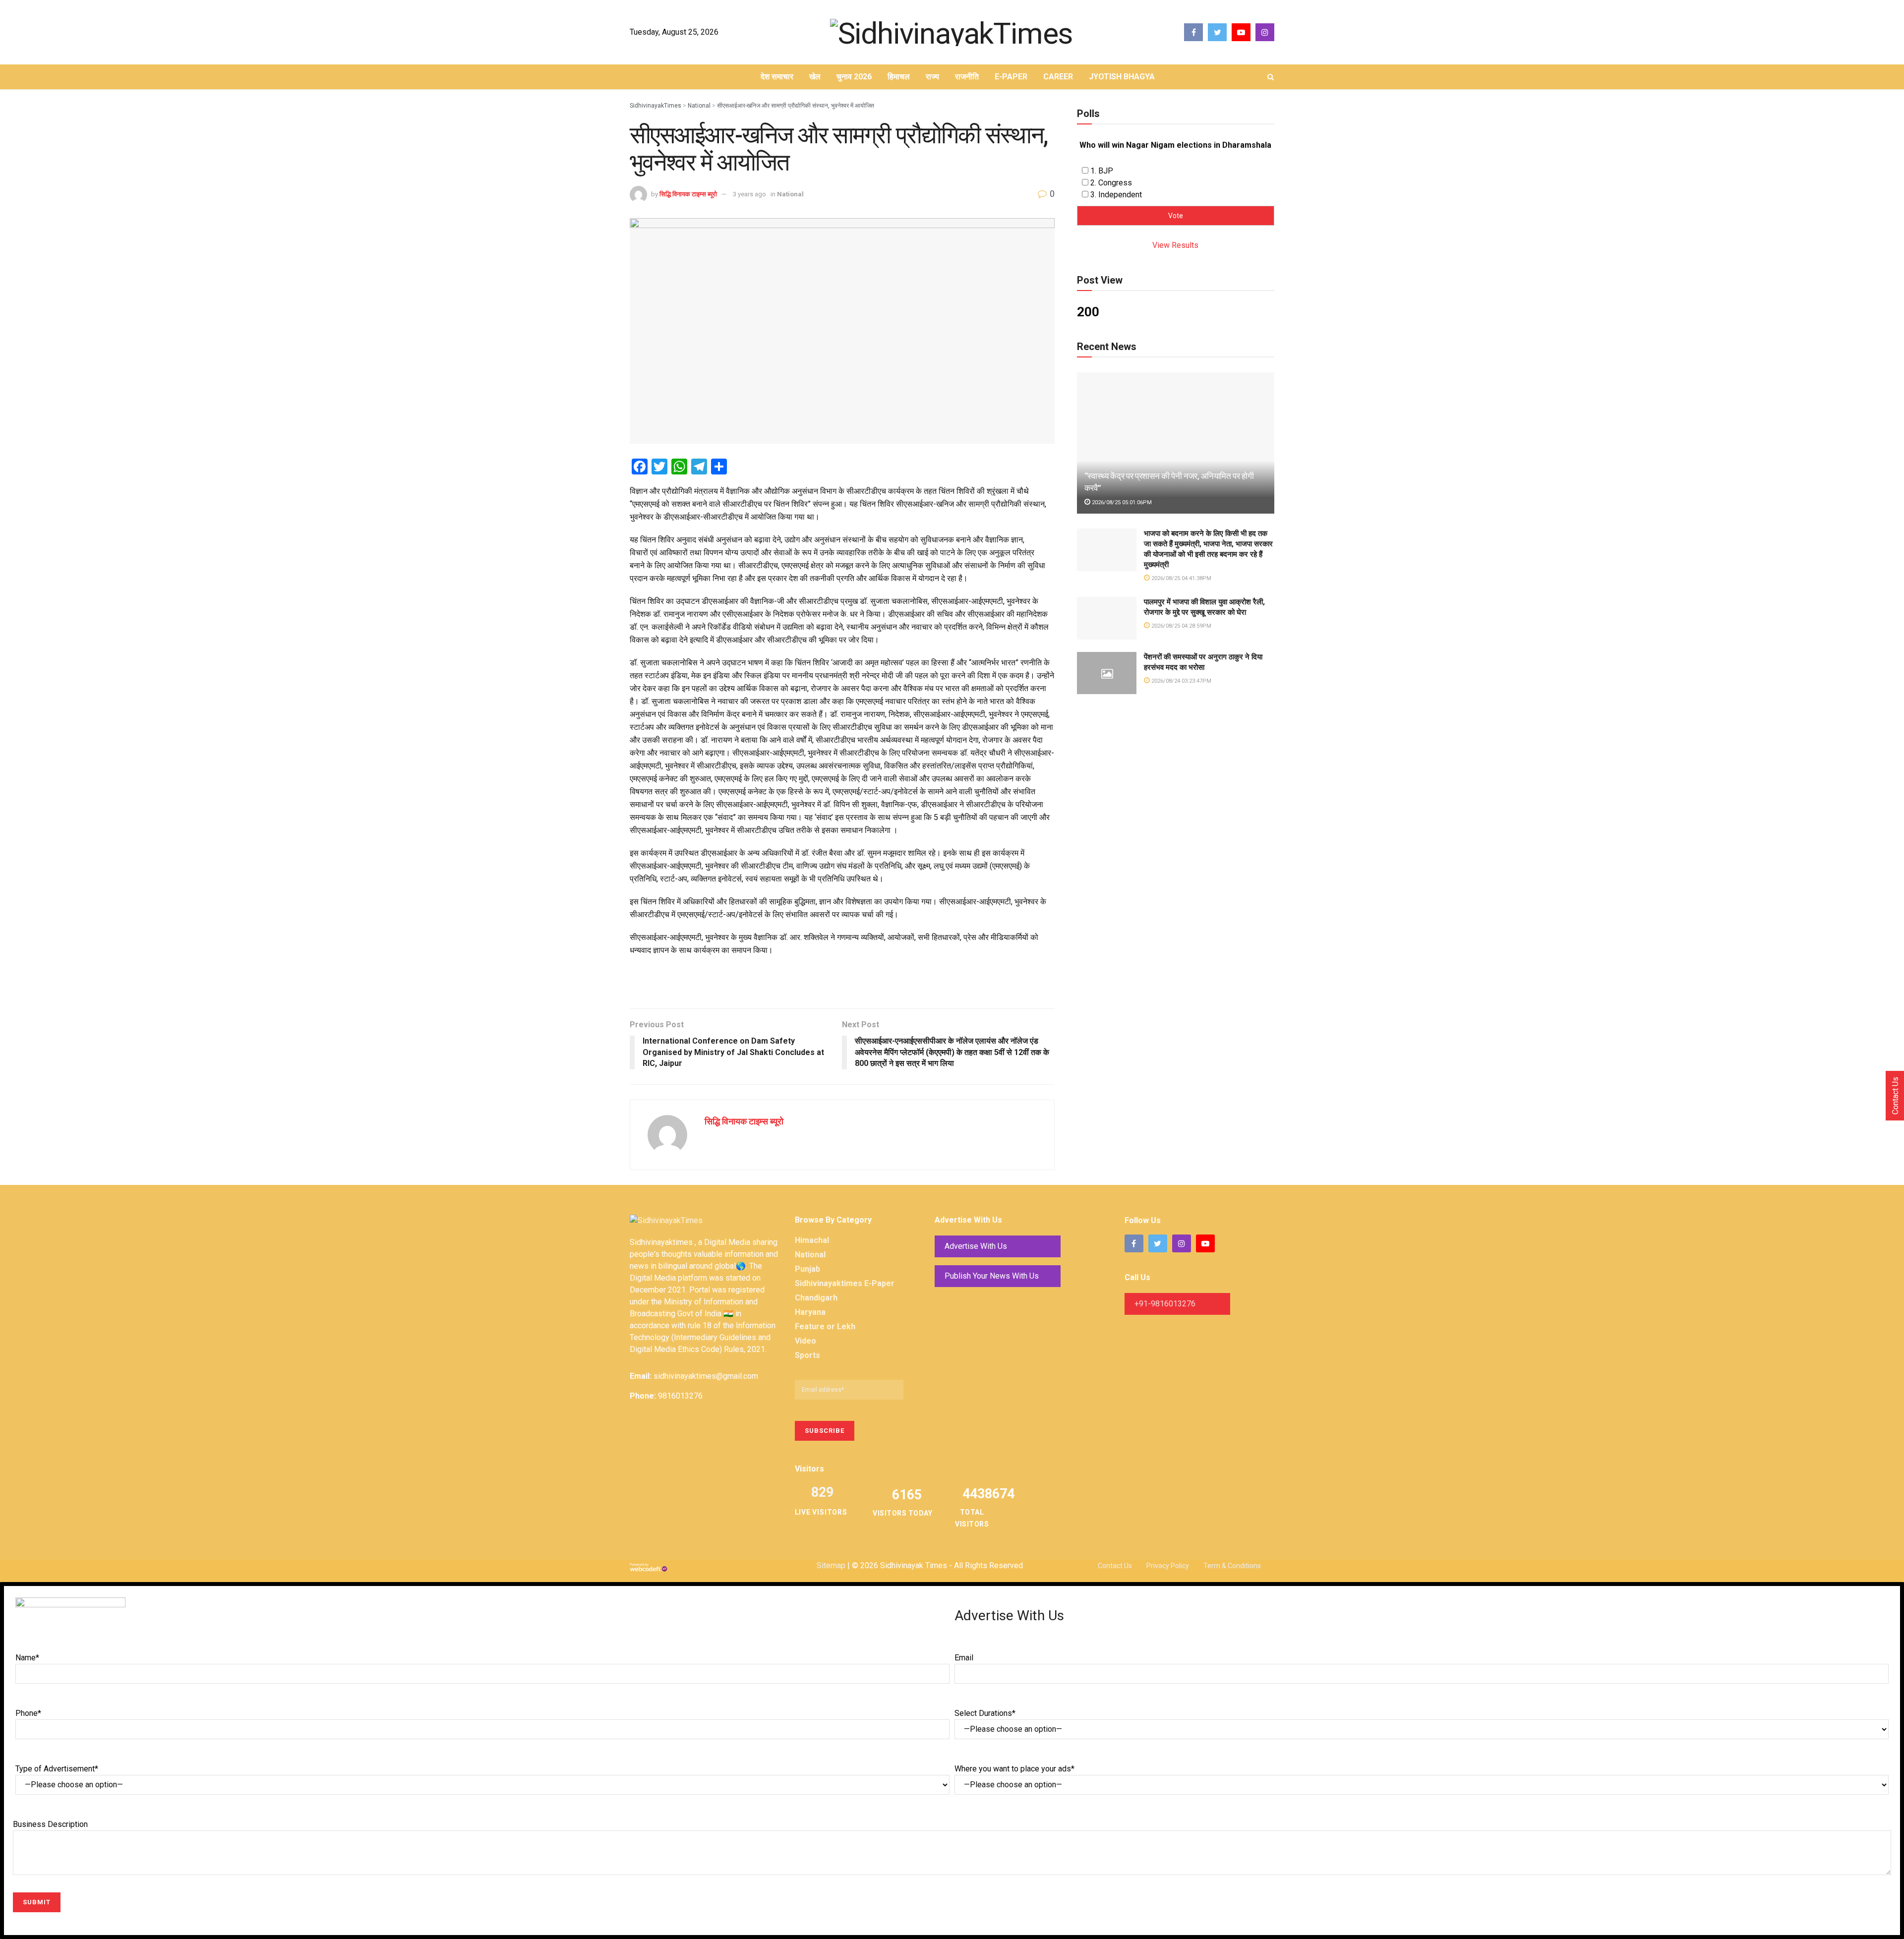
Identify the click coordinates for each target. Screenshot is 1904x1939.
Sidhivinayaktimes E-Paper (845, 1283)
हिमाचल (899, 77)
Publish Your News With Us (992, 1276)
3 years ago (749, 194)
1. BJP (1102, 171)
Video (805, 1341)
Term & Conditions (1232, 1566)
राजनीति (967, 77)
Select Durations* (985, 1713)
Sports (807, 1355)
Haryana (810, 1312)
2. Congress (1111, 183)
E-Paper (1011, 77)
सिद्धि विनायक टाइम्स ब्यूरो (688, 194)
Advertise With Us (976, 1246)
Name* (27, 1658)
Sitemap (831, 1565)
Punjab (807, 1269)
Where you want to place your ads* (1014, 1769)
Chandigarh (816, 1298)
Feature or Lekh (825, 1326)
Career (1058, 77)
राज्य (932, 77)
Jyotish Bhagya (1122, 77)
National (790, 194)
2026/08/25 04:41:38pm (1181, 578)
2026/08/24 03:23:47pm (1181, 681)
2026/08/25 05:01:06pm (1121, 502)
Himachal (812, 1240)
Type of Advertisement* (57, 1769)
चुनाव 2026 (854, 77)
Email (964, 1658)
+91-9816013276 (1165, 1304)
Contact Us (1115, 1566)
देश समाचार (777, 77)
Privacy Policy (1168, 1566)
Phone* (28, 1713)
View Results (1175, 245)
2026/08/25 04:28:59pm (1181, 626)
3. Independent (1116, 195)
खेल (815, 77)
